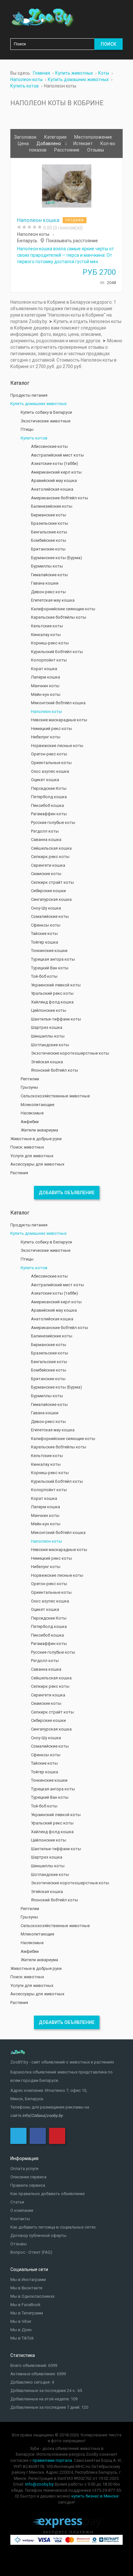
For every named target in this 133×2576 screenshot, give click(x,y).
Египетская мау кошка (53, 600)
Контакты (20, 2219)
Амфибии (30, 1122)
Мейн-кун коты (46, 694)
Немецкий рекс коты (51, 729)
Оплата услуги (24, 2169)
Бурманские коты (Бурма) (56, 558)
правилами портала (52, 2460)
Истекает (83, 143)
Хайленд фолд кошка (52, 1002)
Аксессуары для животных (37, 1164)
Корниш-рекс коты (50, 643)
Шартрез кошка (47, 1027)
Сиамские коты (46, 874)
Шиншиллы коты (48, 1036)
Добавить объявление (67, 1193)
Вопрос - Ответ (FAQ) (31, 2252)
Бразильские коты (50, 523)
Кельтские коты (47, 626)
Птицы (27, 429)
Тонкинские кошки (49, 951)
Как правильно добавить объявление (47, 2194)
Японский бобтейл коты (55, 1070)
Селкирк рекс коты (50, 857)
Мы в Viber (21, 2321)
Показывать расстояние (72, 241)
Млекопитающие (37, 1105)
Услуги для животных (32, 1156)
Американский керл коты (56, 472)
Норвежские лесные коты (57, 746)
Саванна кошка (46, 840)
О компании (22, 2210)
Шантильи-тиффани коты (56, 1019)
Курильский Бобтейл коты (57, 652)
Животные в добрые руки (36, 1139)
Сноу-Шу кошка (46, 908)
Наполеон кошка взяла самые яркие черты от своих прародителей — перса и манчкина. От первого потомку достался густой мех (66, 255)
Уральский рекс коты (52, 993)
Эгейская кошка (47, 1062)
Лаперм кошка (46, 677)
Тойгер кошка (45, 942)
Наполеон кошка (38, 220)
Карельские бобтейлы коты (59, 617)
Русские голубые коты (53, 822)
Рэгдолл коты (45, 831)
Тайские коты (44, 933)
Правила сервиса (28, 2185)
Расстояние (67, 150)
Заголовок (26, 137)
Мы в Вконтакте (26, 2288)
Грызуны (29, 1087)
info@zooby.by (39, 2484)
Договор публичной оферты (38, 2235)
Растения (19, 1173)
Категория (56, 137)
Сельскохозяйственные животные (55, 1096)
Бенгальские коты (49, 532)
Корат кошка (44, 669)
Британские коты (48, 549)
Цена (24, 143)
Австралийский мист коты (57, 455)
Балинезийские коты (52, 506)
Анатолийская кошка (52, 489)
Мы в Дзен (21, 2330)
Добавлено (49, 143)
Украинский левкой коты (56, 985)
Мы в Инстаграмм (28, 2280)
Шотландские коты (50, 1045)
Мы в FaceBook (26, 2305)
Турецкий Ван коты (50, 968)
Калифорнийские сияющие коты (63, 609)
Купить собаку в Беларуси (46, 412)
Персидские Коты (49, 788)
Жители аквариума (39, 1130)
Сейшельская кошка (51, 848)
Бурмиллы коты (47, 566)
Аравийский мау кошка (54, 480)
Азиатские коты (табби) (55, 463)
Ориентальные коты (51, 763)
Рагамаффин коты (49, 814)
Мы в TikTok (22, 2338)
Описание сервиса (28, 2177)
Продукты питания (29, 395)
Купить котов (34, 438)
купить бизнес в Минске (95, 2496)
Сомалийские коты (50, 916)
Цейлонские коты (49, 1010)
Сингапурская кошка (51, 899)
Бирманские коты (49, 515)
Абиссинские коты (49, 446)
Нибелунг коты (46, 737)
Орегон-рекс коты (49, 754)
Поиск (108, 44)
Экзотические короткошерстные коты (70, 1053)
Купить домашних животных (38, 404)
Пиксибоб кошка (47, 805)
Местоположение (94, 137)
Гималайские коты (49, 575)
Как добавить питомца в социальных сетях (53, 2227)
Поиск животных (27, 1147)
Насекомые (32, 1113)
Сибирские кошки (48, 891)
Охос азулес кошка (50, 771)
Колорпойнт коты (49, 660)
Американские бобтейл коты (60, 498)
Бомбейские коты (49, 540)
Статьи (17, 2202)
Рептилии (30, 1079)
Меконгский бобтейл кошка (58, 703)
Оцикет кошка (45, 780)
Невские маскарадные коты (59, 720)
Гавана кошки (45, 583)
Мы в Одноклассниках (32, 2296)
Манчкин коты (45, 686)
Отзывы (96, 150)
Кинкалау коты (46, 635)
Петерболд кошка (49, 797)
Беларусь (27, 241)
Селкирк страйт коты (52, 882)
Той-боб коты (44, 976)
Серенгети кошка (48, 865)
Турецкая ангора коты (53, 959)
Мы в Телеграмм (27, 2313)
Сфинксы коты (46, 925)
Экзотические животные (46, 421)
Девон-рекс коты (48, 592)
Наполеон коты (33, 234)
